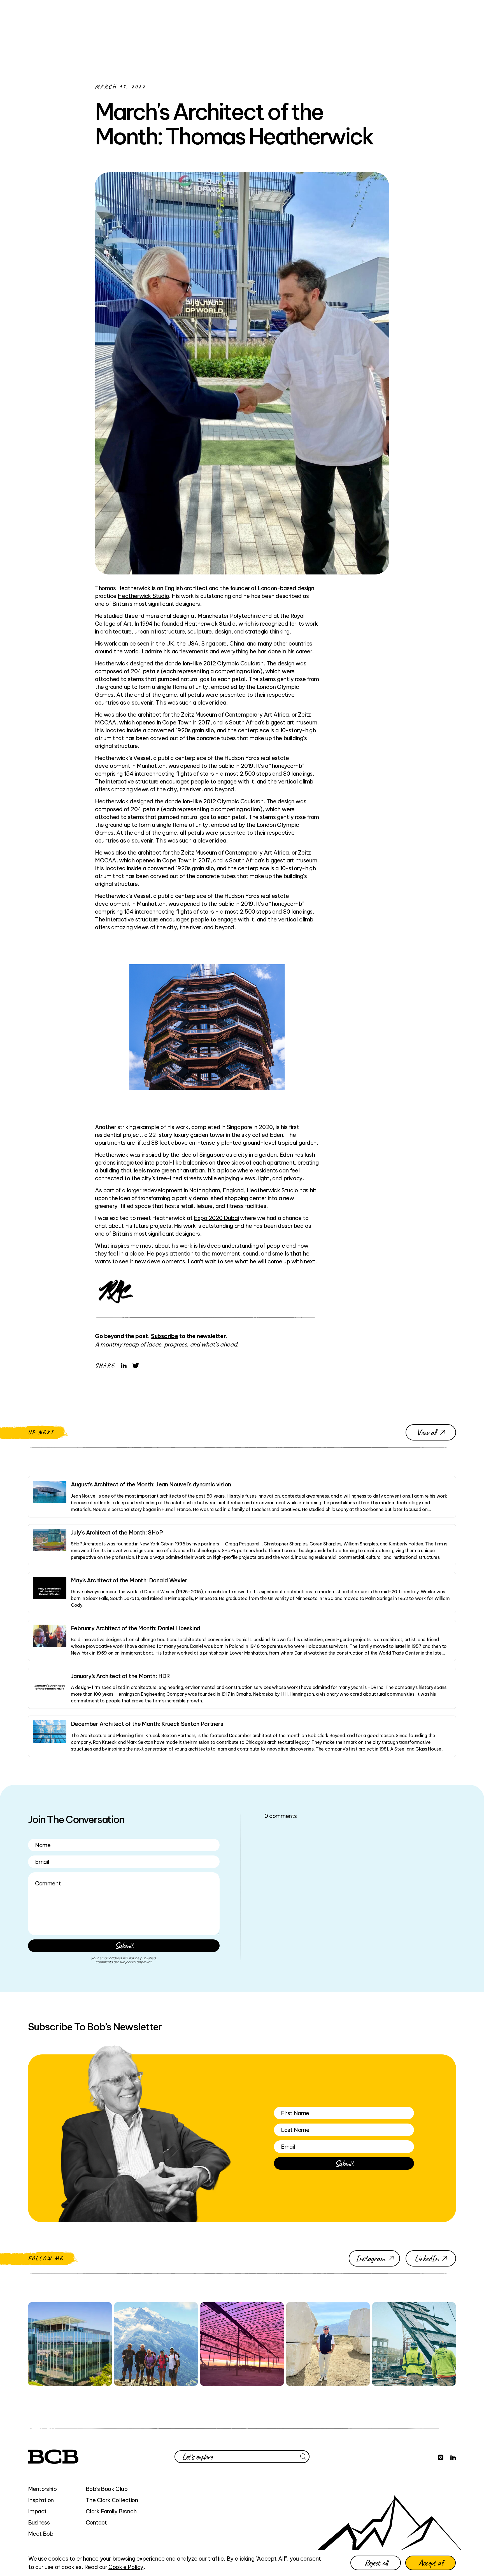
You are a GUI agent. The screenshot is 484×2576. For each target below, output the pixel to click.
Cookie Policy (126, 2567)
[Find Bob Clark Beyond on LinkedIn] (453, 2457)
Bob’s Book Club (107, 2489)
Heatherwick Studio (143, 596)
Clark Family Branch (111, 2511)
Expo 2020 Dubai (216, 1218)
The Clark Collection (112, 2500)
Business (39, 2522)
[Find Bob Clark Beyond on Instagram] (441, 2457)
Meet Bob (41, 2534)
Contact (96, 2522)
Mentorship (42, 2489)
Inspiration (41, 2500)
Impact (37, 2511)
